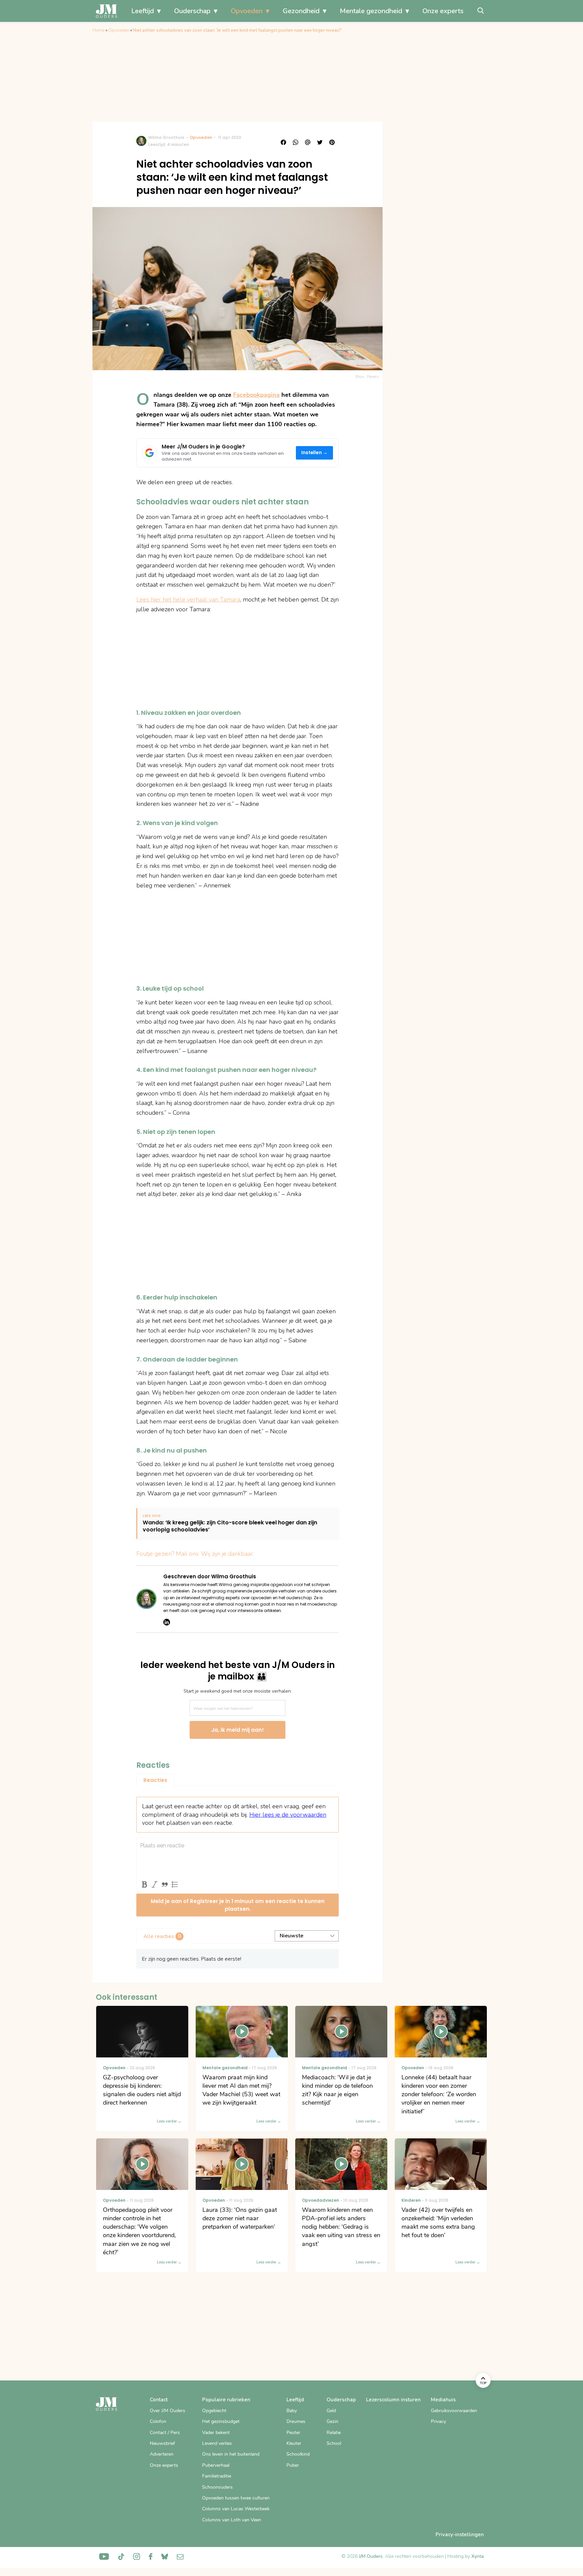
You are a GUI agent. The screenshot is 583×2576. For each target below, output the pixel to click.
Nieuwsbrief (162, 2443)
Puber (293, 2465)
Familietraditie (217, 2476)
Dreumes (296, 2421)
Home (99, 30)
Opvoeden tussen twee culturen (236, 2498)
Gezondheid (301, 11)
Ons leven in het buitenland (231, 2454)
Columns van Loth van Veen (232, 2520)
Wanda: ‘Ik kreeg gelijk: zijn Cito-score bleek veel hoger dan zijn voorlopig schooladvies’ (230, 1526)
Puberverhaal (216, 2465)
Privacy (438, 2421)
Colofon (158, 2421)
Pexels (373, 377)
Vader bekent (216, 2433)
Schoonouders (217, 2487)
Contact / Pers (165, 2433)
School (334, 2443)
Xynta (478, 2556)
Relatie (334, 2433)
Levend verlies (217, 2443)
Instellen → (315, 453)
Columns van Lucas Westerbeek (236, 2509)
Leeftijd (143, 11)
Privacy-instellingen (460, 2535)
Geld (331, 2411)
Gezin (332, 2421)
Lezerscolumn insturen (393, 2400)
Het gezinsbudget (221, 2421)
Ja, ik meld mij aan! (238, 1730)
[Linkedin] (167, 1622)
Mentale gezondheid (371, 11)
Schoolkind (298, 2454)
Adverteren (162, 2454)
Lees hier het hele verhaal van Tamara (188, 599)
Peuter (293, 2433)
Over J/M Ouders (168, 2411)
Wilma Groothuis (166, 137)
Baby (292, 2411)
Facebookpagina (256, 395)
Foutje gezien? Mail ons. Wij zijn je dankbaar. (195, 1554)
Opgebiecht (214, 2411)
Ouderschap (192, 11)
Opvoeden (247, 11)
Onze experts (443, 11)
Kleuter (294, 2443)
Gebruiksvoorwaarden (454, 2411)
